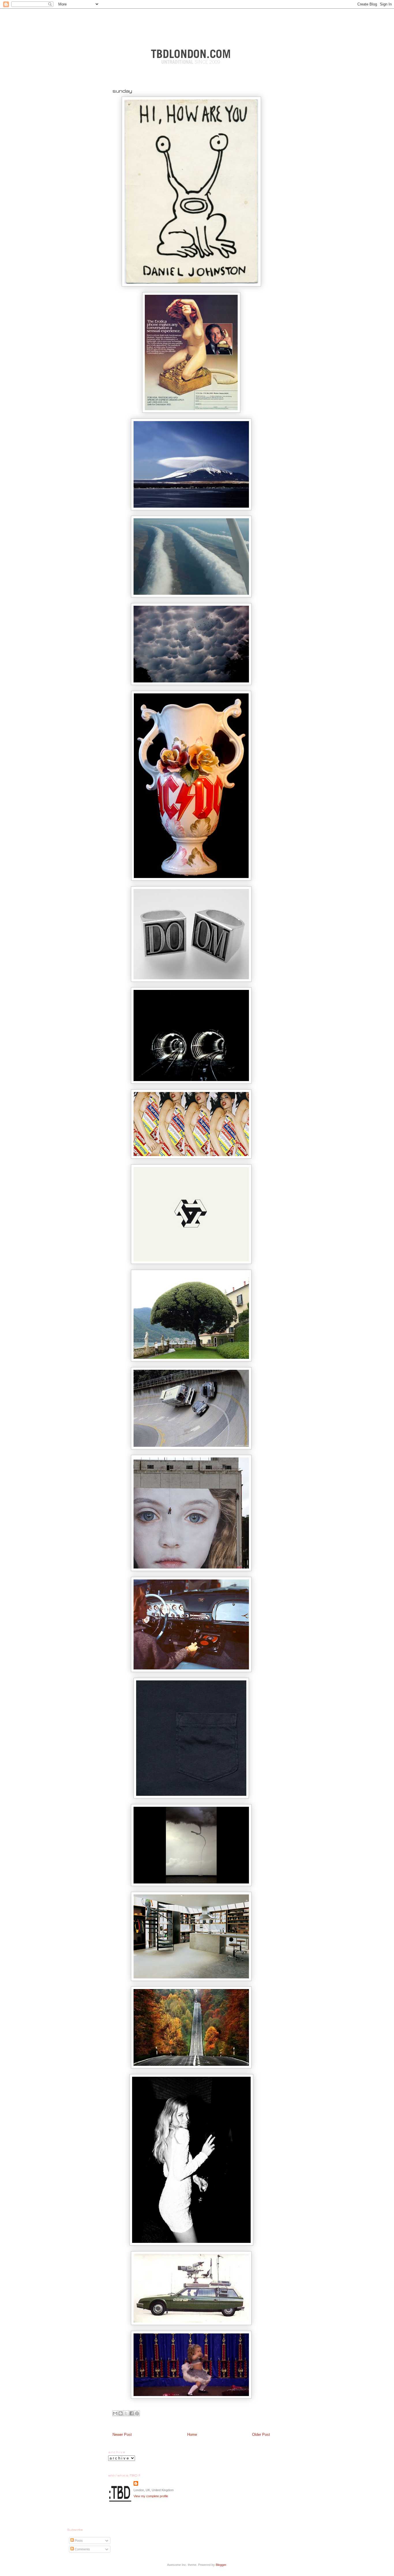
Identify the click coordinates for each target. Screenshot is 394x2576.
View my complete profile (151, 2496)
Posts (78, 2541)
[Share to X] (126, 2413)
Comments (82, 2549)
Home (192, 2435)
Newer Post (122, 2435)
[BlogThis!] (121, 2413)
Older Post (261, 2435)
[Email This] (115, 2413)
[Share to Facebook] (132, 2413)
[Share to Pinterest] (137, 2413)
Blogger (221, 2565)
